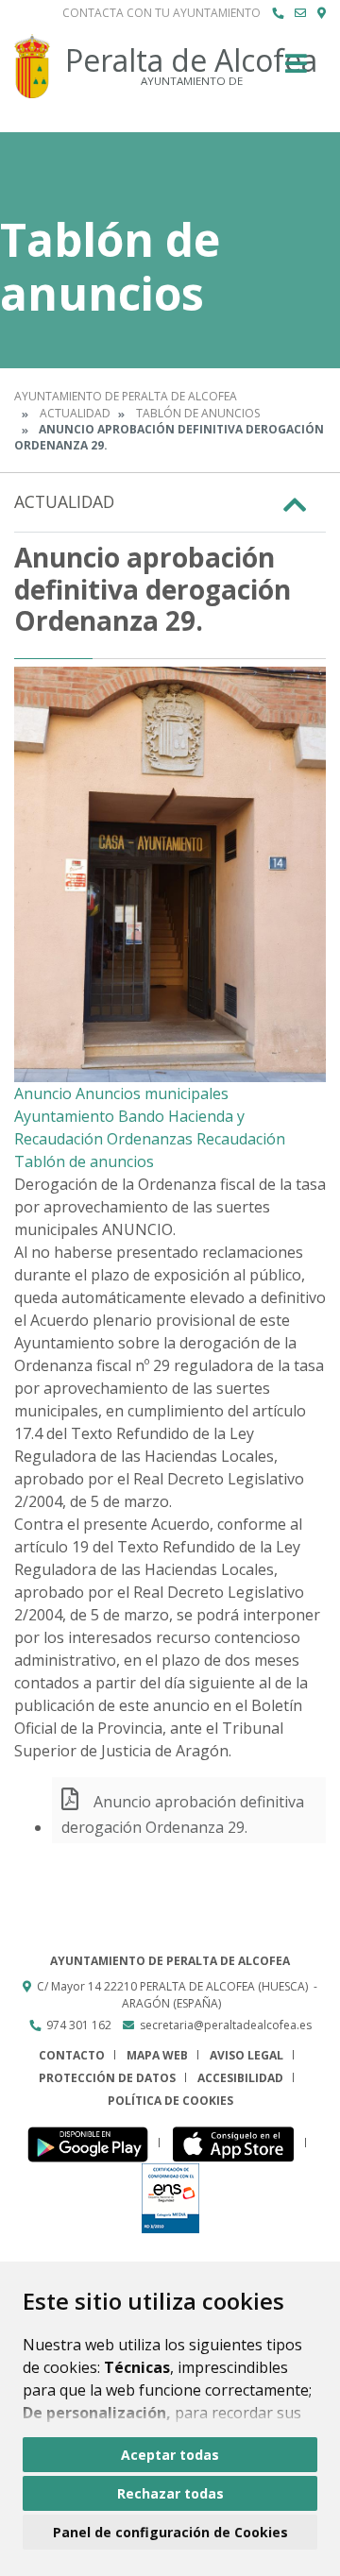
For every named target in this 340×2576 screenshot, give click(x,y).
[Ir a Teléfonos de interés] (278, 13)
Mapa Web (157, 2055)
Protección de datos (107, 2078)
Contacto (72, 2055)
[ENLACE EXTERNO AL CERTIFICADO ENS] (170, 2197)
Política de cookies (170, 2101)
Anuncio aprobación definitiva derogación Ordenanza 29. (183, 1814)
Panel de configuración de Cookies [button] (170, 2532)
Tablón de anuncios (198, 413)
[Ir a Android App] (93, 2143)
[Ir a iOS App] (238, 2143)
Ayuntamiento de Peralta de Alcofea (126, 396)
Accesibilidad (240, 2078)
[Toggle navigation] (296, 69)
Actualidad (75, 413)
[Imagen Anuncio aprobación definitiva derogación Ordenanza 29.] (170, 874)
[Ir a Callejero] (322, 13)
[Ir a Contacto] (300, 13)
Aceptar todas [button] (170, 2455)
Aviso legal (246, 2055)
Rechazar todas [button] (170, 2493)
